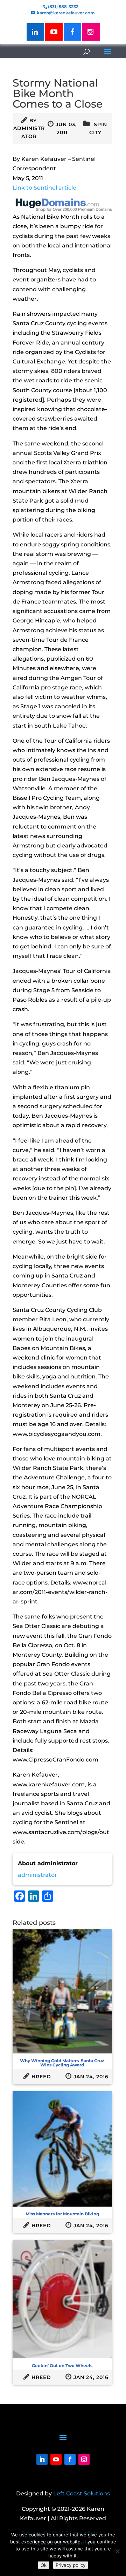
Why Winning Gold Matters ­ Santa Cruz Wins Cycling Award (62, 2063)
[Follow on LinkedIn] (42, 2459)
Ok (44, 2565)
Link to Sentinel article (44, 188)
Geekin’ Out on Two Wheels (62, 2366)
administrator (37, 1875)
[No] (117, 2551)
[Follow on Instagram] (84, 2459)
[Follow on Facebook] (70, 2459)
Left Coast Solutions (82, 2493)
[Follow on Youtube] (56, 2459)
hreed (41, 2077)
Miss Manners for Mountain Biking (62, 2214)
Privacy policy (71, 2565)
